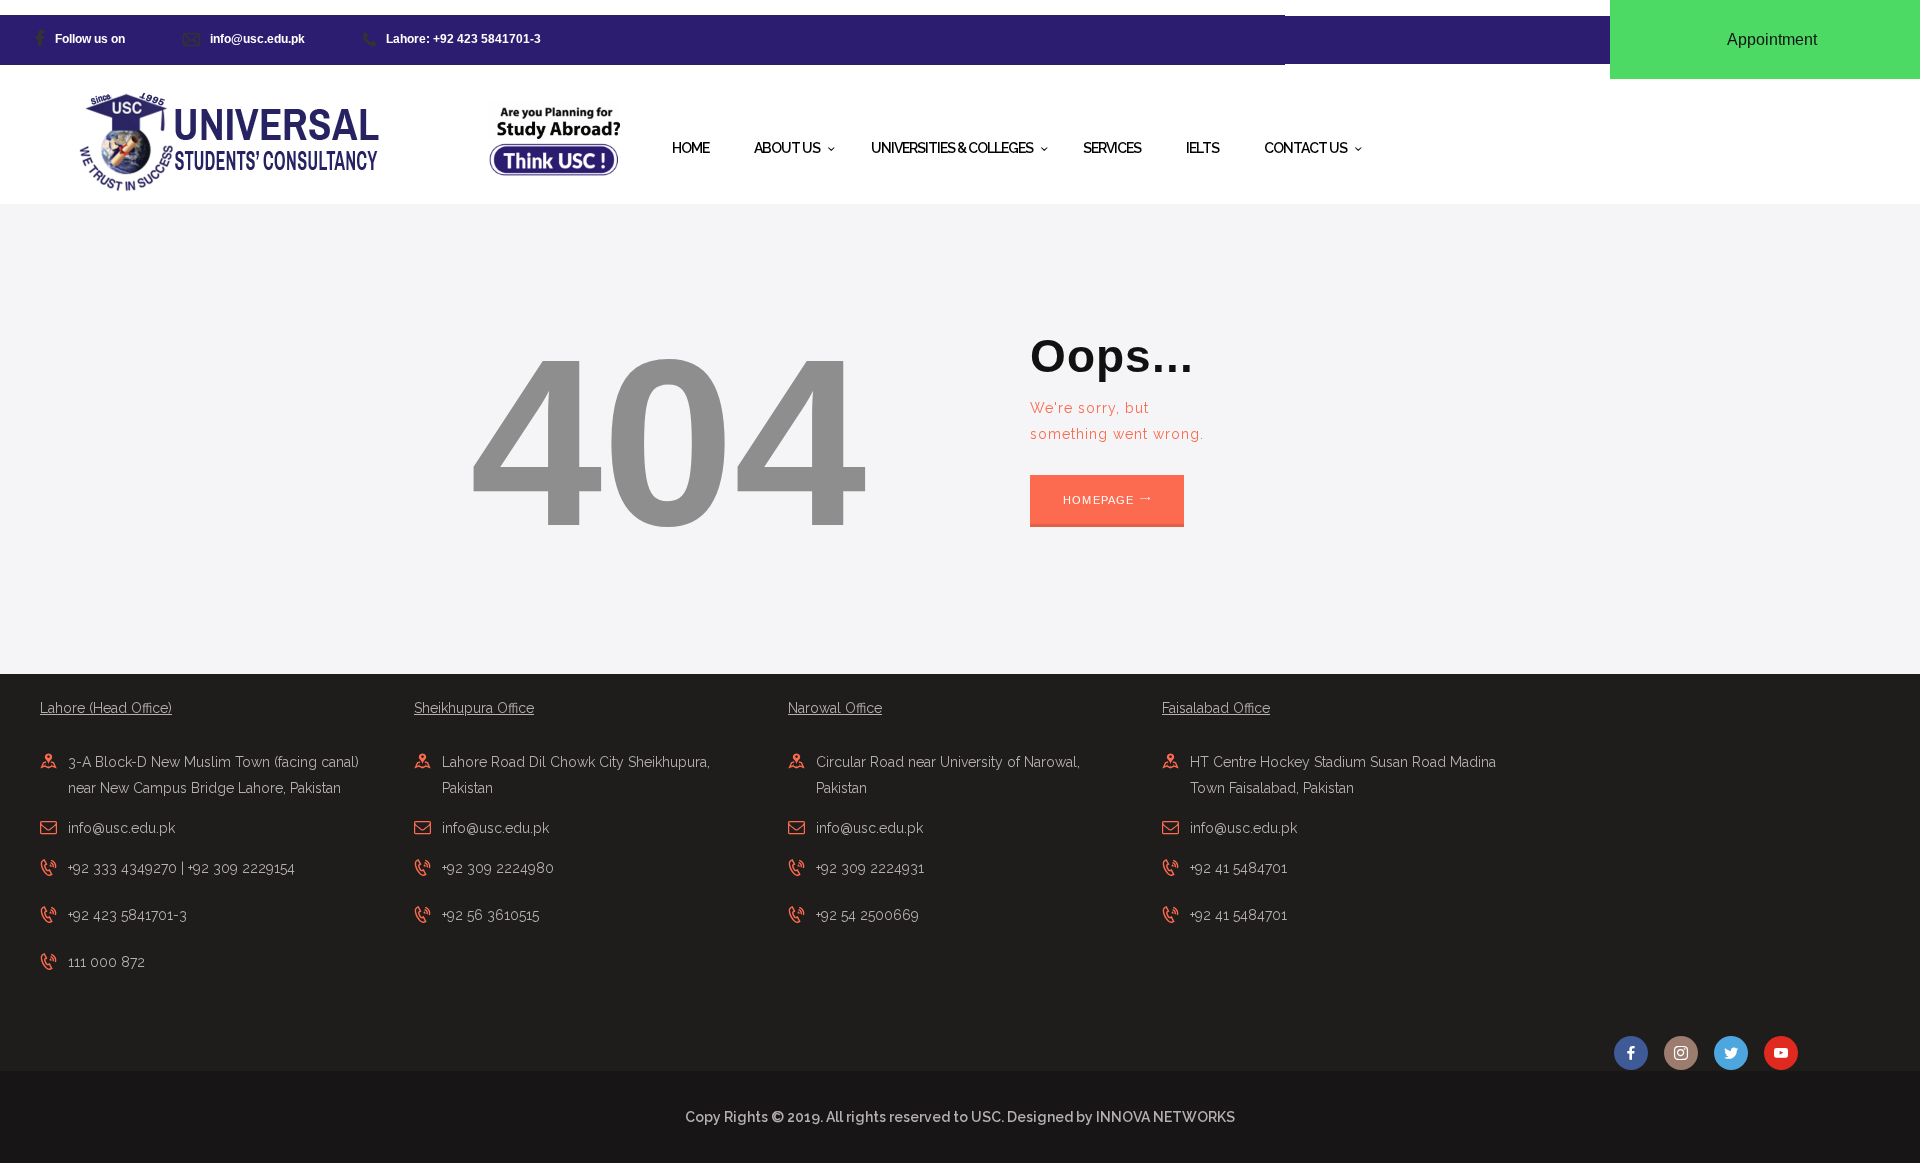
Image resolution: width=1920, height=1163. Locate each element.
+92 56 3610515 (490, 915)
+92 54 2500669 (867, 915)
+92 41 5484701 (1238, 868)
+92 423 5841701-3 (127, 915)
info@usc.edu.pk (121, 828)
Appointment (1772, 39)
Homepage (1099, 500)
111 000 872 (106, 962)
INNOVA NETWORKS (1165, 1117)
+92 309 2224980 (498, 868)
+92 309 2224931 (870, 868)
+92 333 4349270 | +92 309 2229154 (181, 868)
